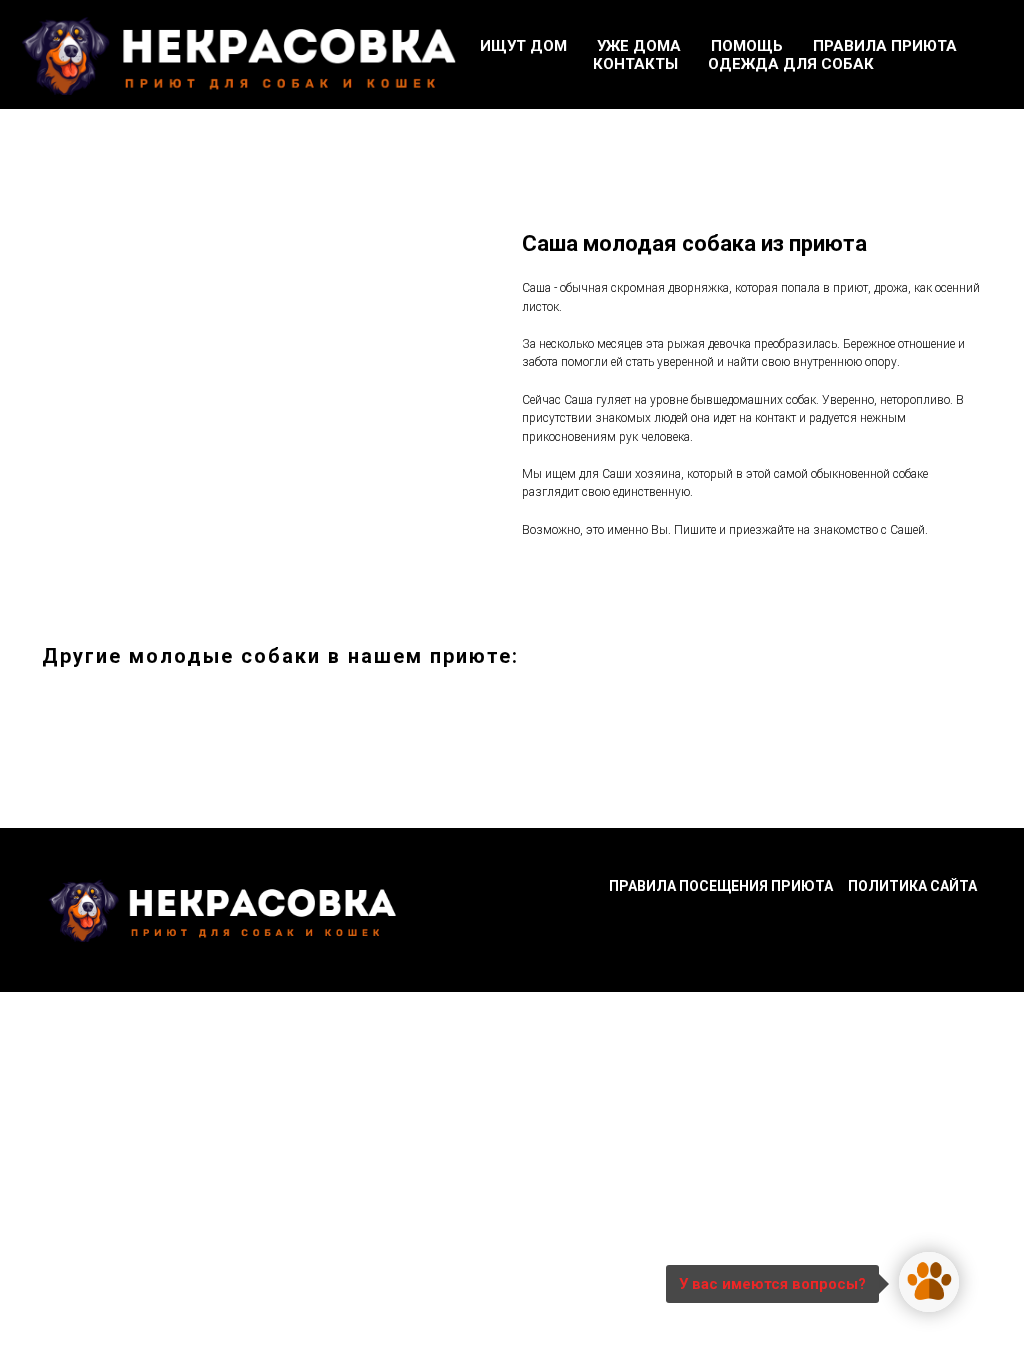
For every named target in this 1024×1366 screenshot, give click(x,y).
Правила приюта (885, 46)
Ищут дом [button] (523, 46)
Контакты (635, 64)
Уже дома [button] (639, 46)
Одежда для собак (791, 64)
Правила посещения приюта (721, 886)
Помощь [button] (747, 46)
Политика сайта (912, 886)
